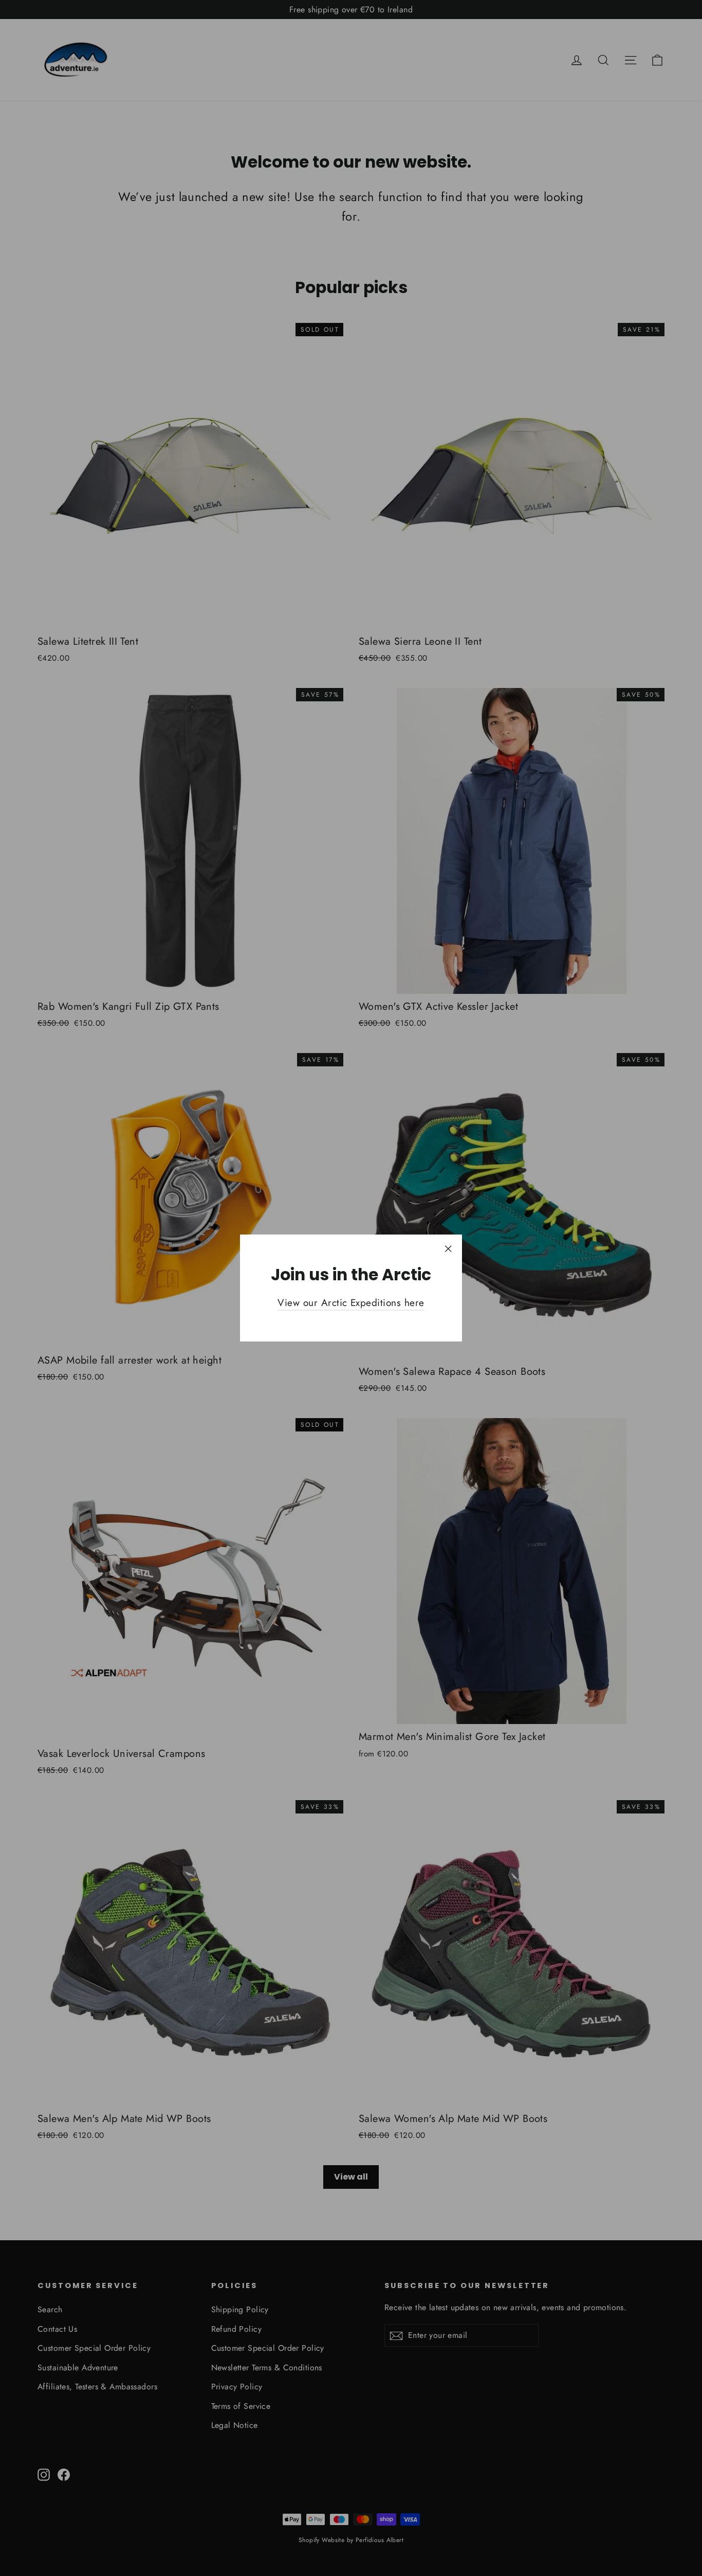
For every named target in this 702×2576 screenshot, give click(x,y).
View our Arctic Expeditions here (351, 1303)
